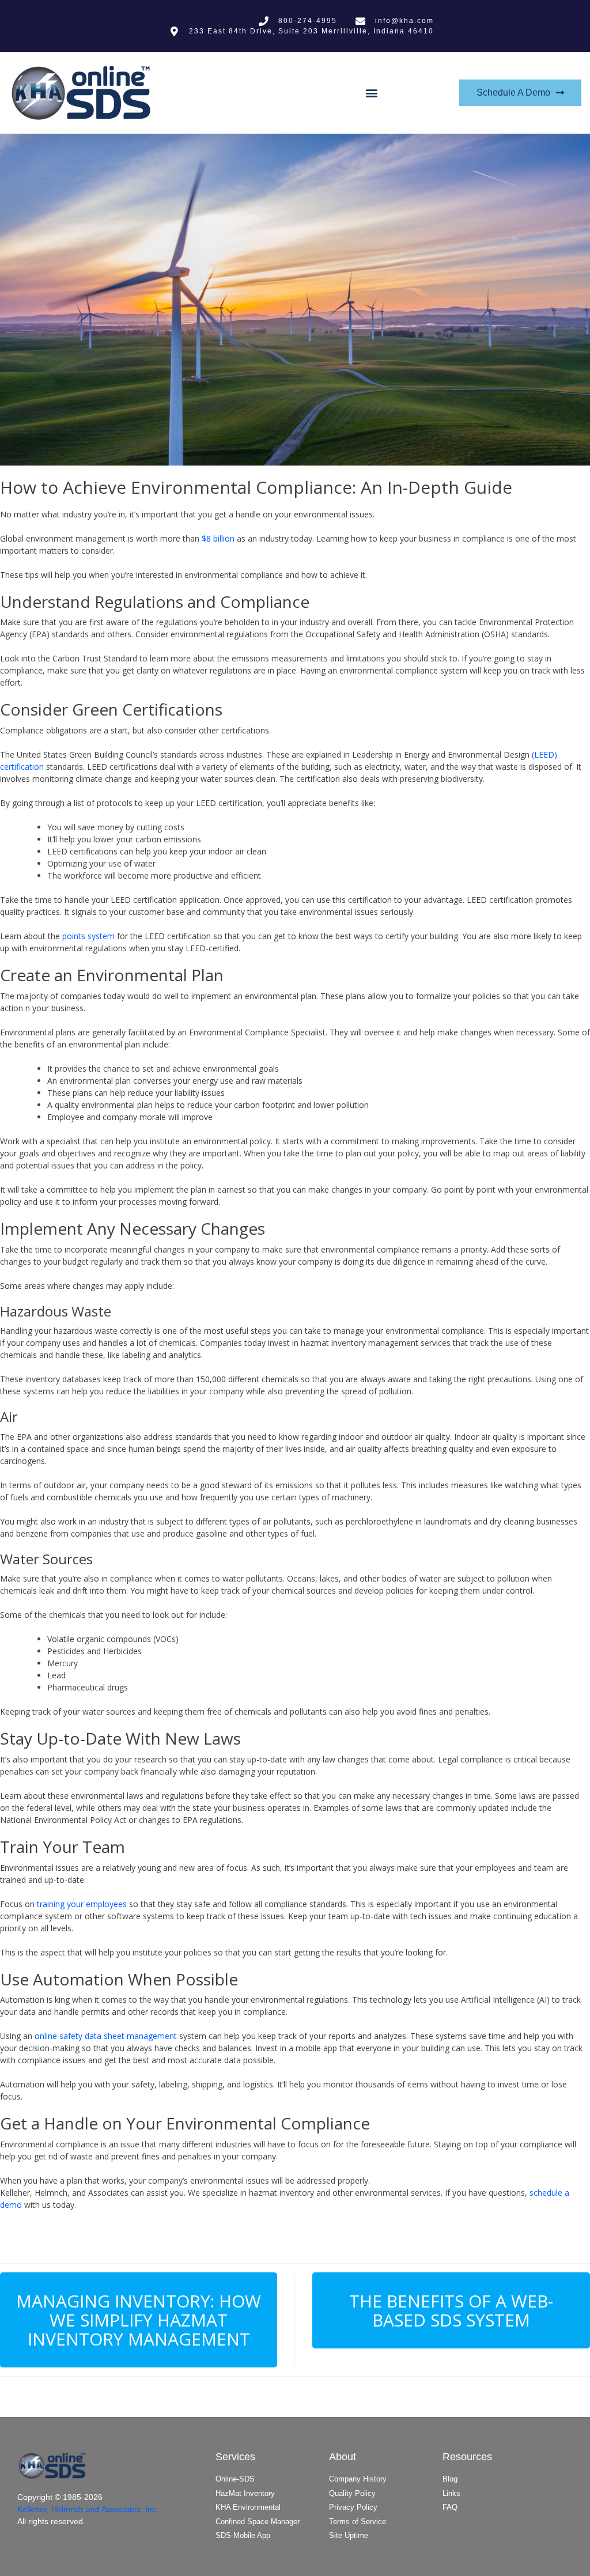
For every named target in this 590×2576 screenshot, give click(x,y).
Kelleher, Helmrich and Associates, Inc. (88, 2509)
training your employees (82, 1904)
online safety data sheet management (106, 2036)
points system (88, 936)
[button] (371, 93)
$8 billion (218, 538)
